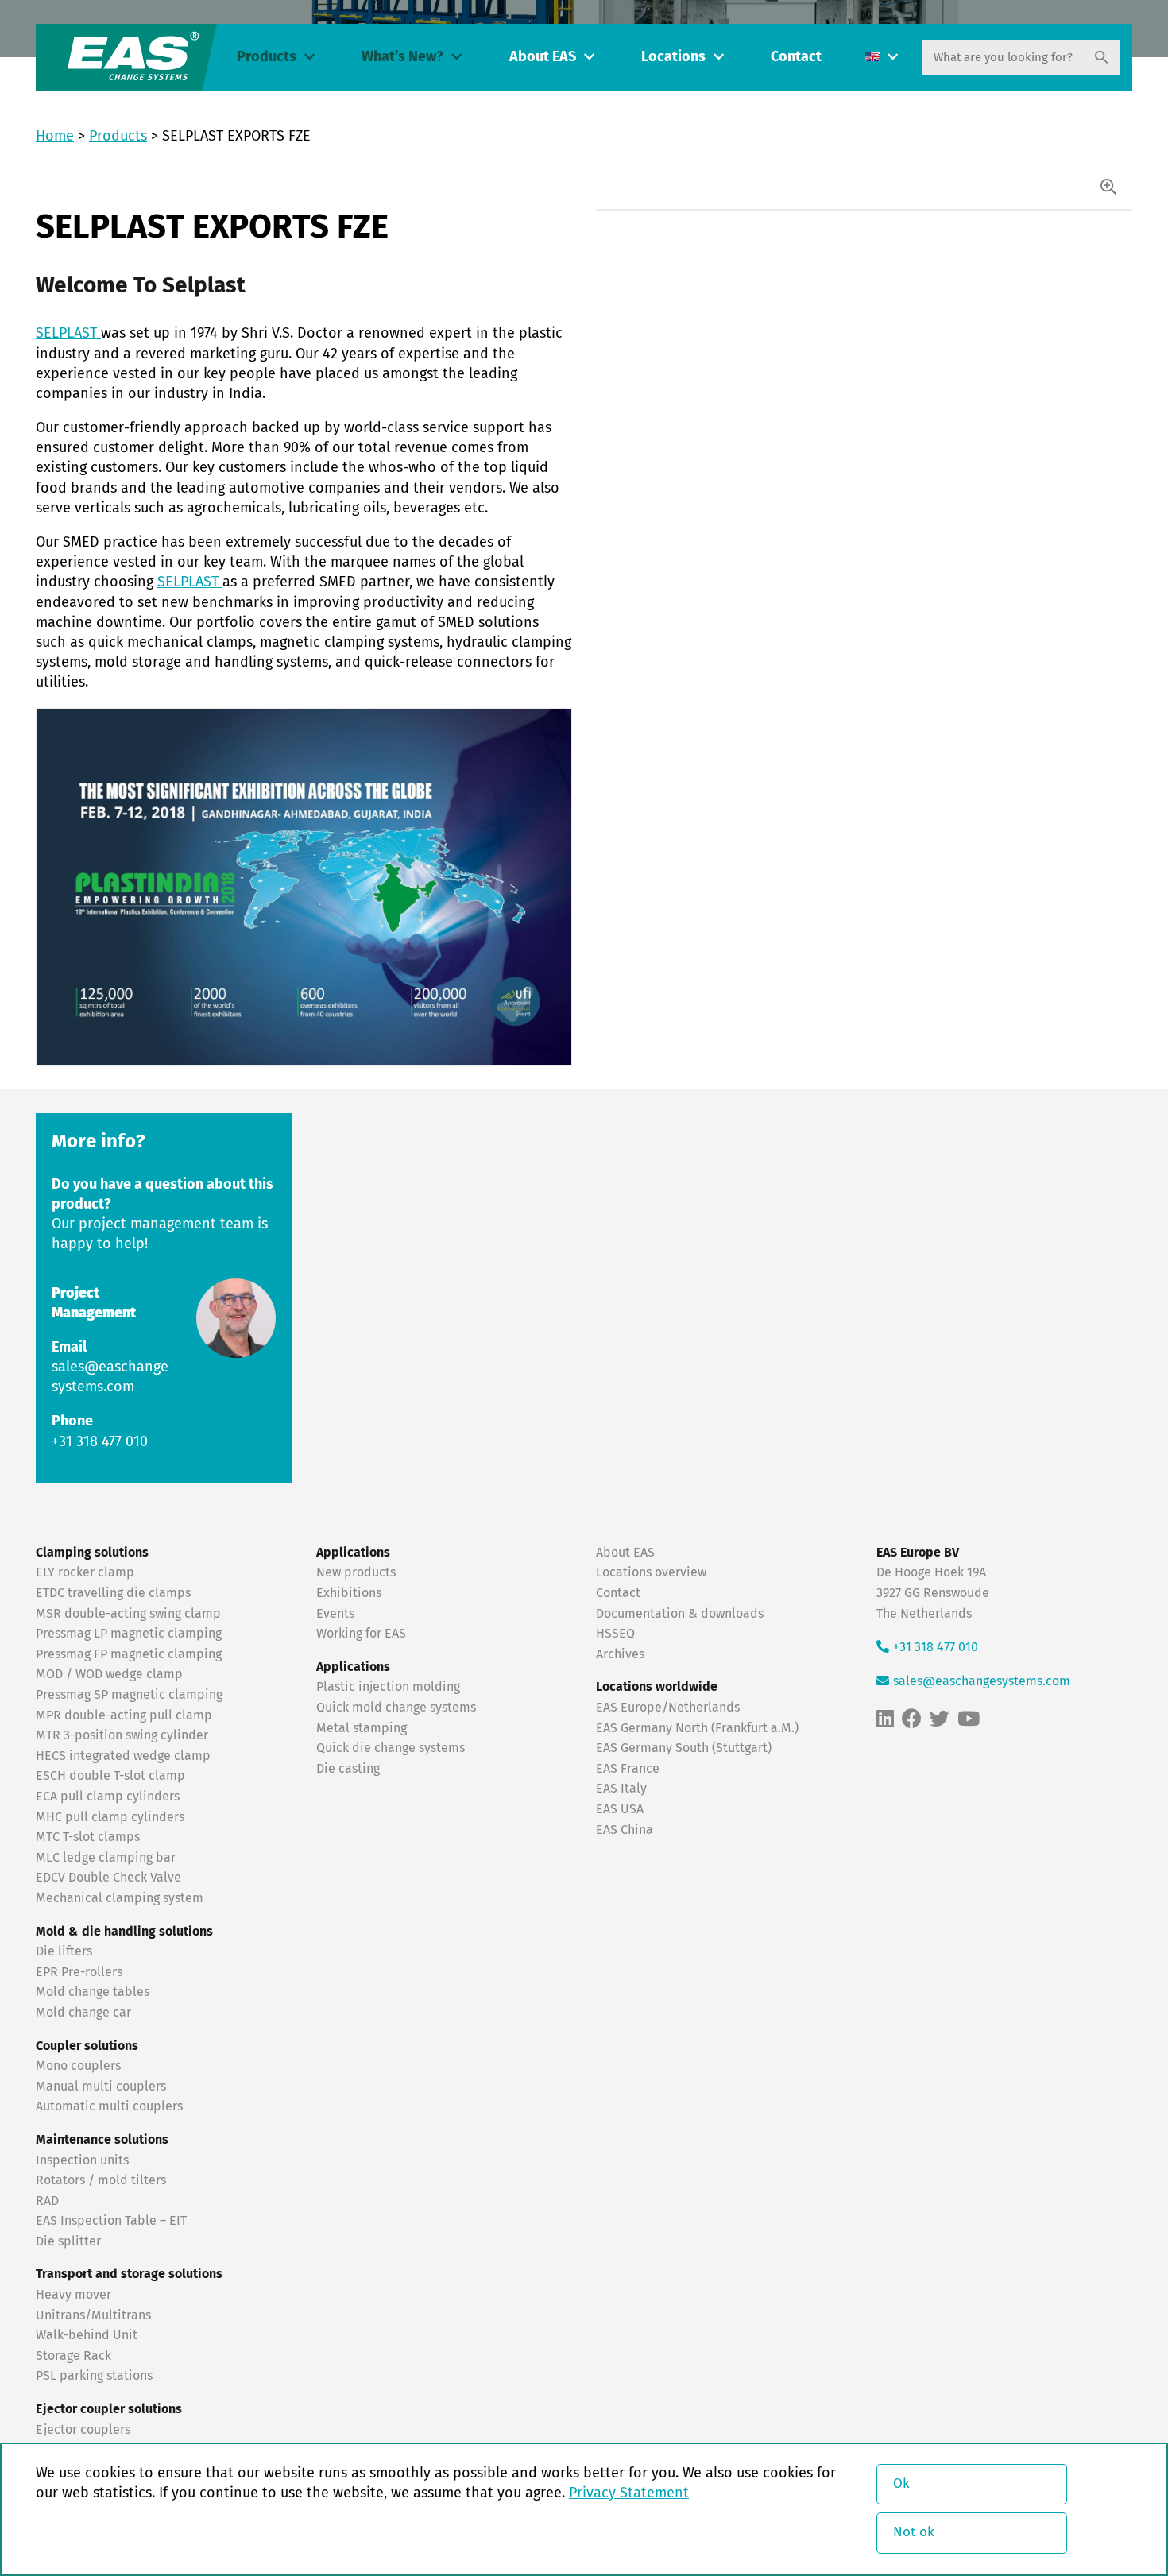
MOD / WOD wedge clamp (109, 1674)
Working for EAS (361, 1634)
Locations (673, 57)
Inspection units (82, 2160)
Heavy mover (75, 2295)
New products (358, 1572)
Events (337, 1614)
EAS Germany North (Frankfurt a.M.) (697, 1728)
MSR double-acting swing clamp (128, 1614)
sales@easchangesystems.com (982, 1681)
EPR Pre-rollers (79, 1972)
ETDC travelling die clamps (113, 1593)
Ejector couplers (83, 2430)
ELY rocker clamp (85, 1572)
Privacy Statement (629, 2493)
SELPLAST (68, 334)
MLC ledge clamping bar (106, 1858)
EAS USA (620, 1809)
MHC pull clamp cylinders (110, 1817)
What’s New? (402, 57)
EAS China (625, 1830)
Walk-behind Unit (87, 2335)
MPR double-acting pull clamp (124, 1715)
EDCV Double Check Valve (108, 1878)
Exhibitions (349, 1593)
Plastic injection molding (388, 1687)
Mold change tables (93, 1992)
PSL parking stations (94, 2376)
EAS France (628, 1769)
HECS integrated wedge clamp (123, 1756)
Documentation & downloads (680, 1614)
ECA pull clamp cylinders (108, 1797)
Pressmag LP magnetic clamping (129, 1634)
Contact (796, 57)
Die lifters (64, 1951)
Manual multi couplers (101, 2087)
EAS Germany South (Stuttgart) (684, 1748)
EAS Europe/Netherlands (668, 1708)
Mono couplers (78, 2066)
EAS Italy (621, 1789)
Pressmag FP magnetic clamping (129, 1654)
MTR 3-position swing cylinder (122, 1735)
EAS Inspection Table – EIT (111, 2221)
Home (55, 137)
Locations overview (651, 1572)
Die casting (348, 1769)
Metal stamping (362, 1728)
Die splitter (68, 2241)
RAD (47, 2201)
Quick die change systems (391, 1748)
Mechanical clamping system (120, 1898)
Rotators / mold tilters (101, 2180)
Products (267, 57)
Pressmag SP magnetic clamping (129, 1695)
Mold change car (83, 2013)
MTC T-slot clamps (88, 1837)
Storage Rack (73, 2356)
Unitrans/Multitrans (93, 2315)
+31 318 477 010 (100, 1442)
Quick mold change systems (396, 1708)
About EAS (543, 57)
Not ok (914, 2533)
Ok (901, 2484)
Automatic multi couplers (109, 2106)
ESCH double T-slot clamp (110, 1776)
